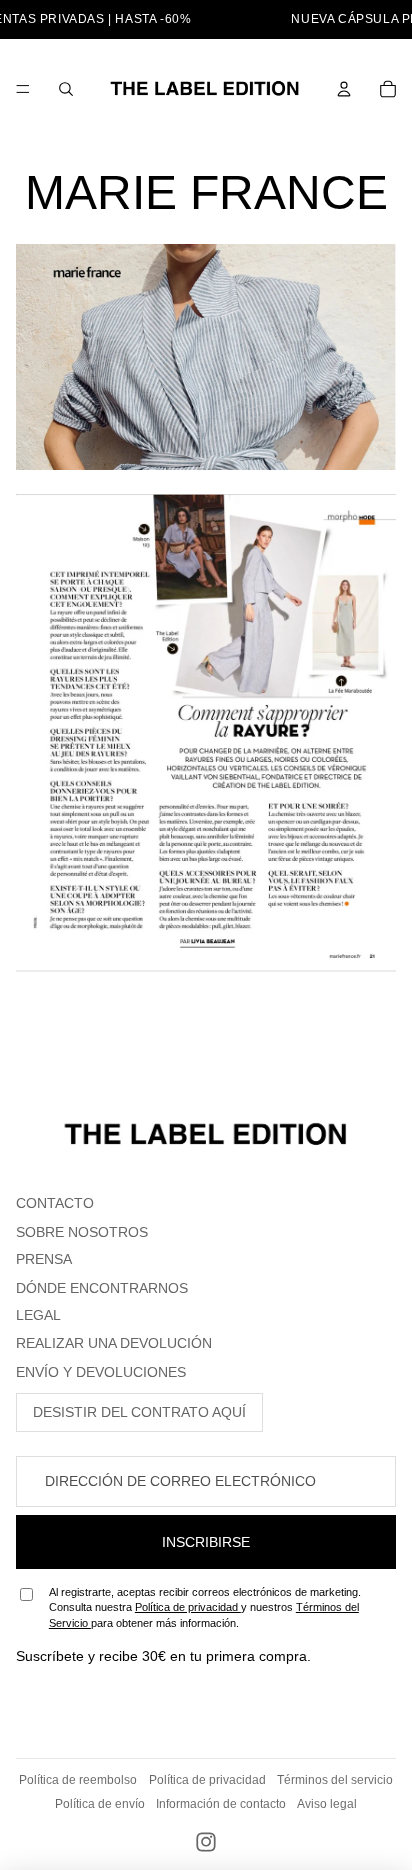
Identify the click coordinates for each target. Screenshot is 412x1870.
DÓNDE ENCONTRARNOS (102, 1288)
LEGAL (38, 1315)
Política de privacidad (188, 1607)
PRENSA (44, 1259)
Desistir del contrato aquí (139, 1412)
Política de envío (100, 1804)
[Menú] (23, 89)
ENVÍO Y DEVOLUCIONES (101, 1372)
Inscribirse (206, 1542)
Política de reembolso (78, 1780)
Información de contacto (221, 1804)
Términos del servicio (335, 1780)
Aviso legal (327, 1804)
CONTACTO (55, 1203)
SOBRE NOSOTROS (82, 1232)
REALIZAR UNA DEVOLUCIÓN (114, 1343)
